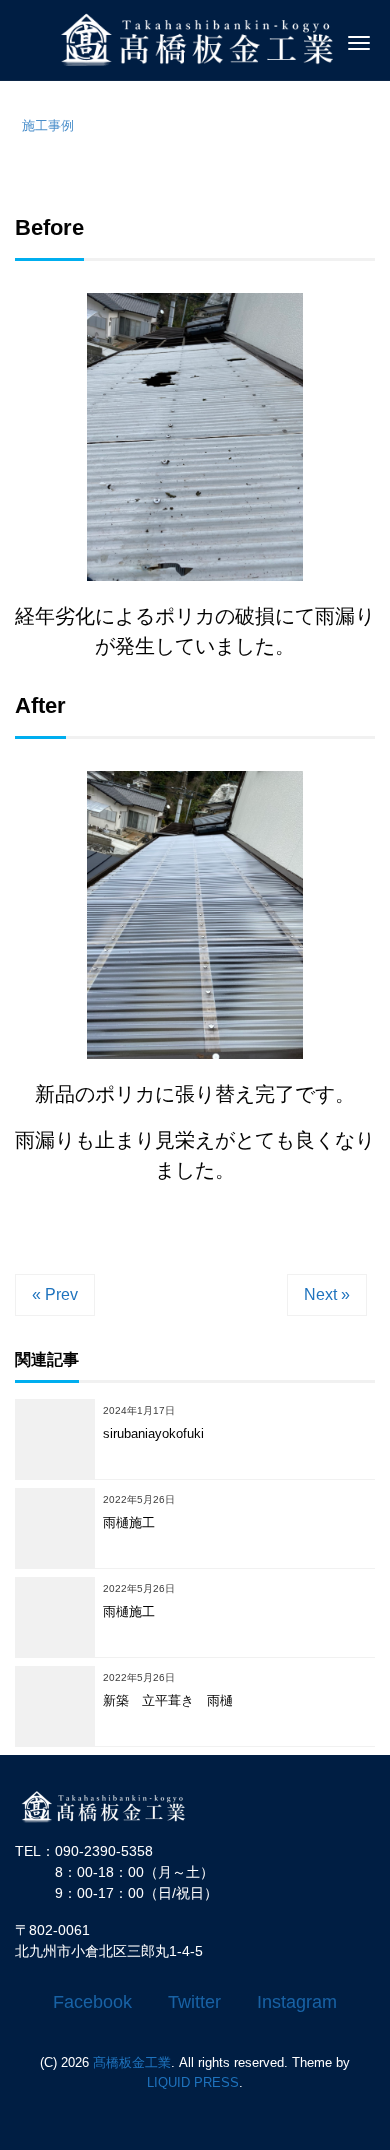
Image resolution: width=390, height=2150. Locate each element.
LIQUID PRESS (193, 2082)
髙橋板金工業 (132, 2062)
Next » (327, 1294)
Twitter (194, 2002)
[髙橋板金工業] (115, 1806)
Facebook (92, 2002)
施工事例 (48, 125)
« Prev (55, 1294)
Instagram (297, 2002)
